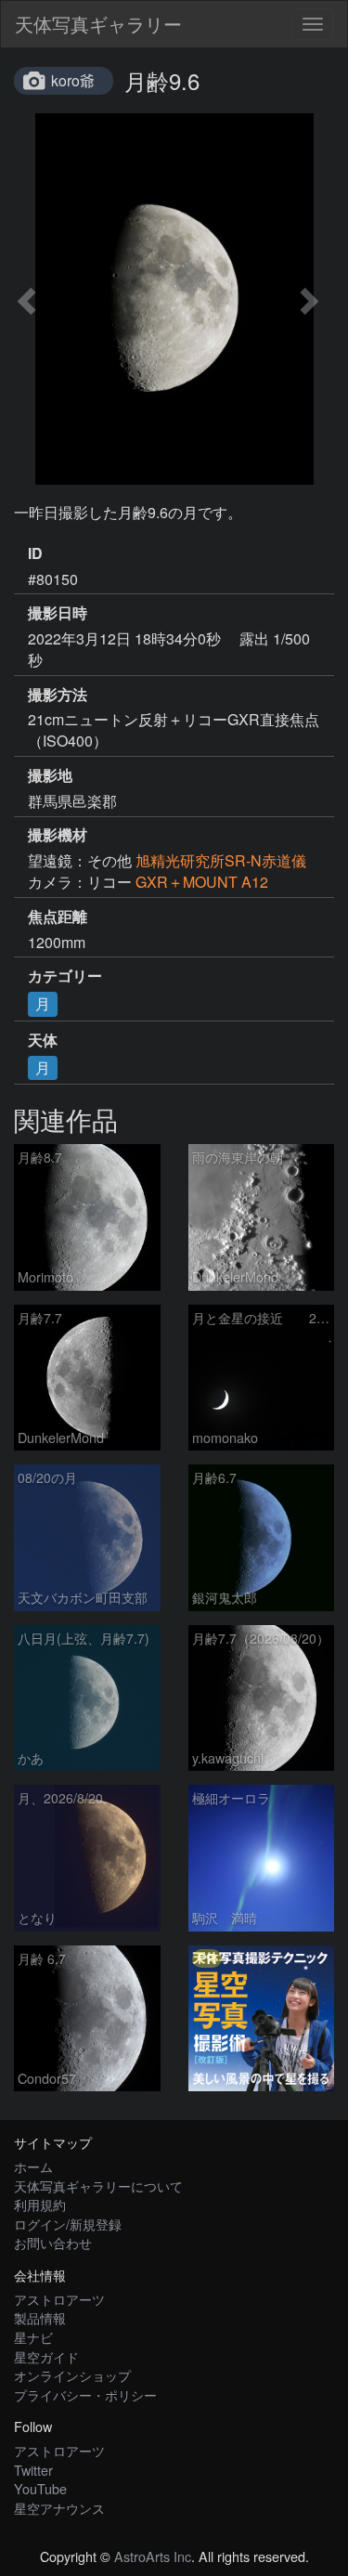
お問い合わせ (53, 2242)
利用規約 (40, 2204)
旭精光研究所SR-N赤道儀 (221, 860)
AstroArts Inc (153, 2556)
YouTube (40, 2488)
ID (35, 553)
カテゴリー (65, 976)
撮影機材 (58, 835)
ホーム (33, 2166)
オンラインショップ (72, 2375)
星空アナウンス (59, 2508)
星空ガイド (46, 2356)
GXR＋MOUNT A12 (202, 882)
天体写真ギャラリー (98, 24)
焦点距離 (58, 917)
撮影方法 (58, 695)
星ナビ (33, 2337)
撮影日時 (58, 613)
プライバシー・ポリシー (85, 2394)
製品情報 (40, 2317)
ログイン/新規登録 (68, 2224)
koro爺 (73, 80)
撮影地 (50, 775)
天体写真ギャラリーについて (98, 2186)
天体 (43, 1040)
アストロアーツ (59, 2299)
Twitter (33, 2470)
